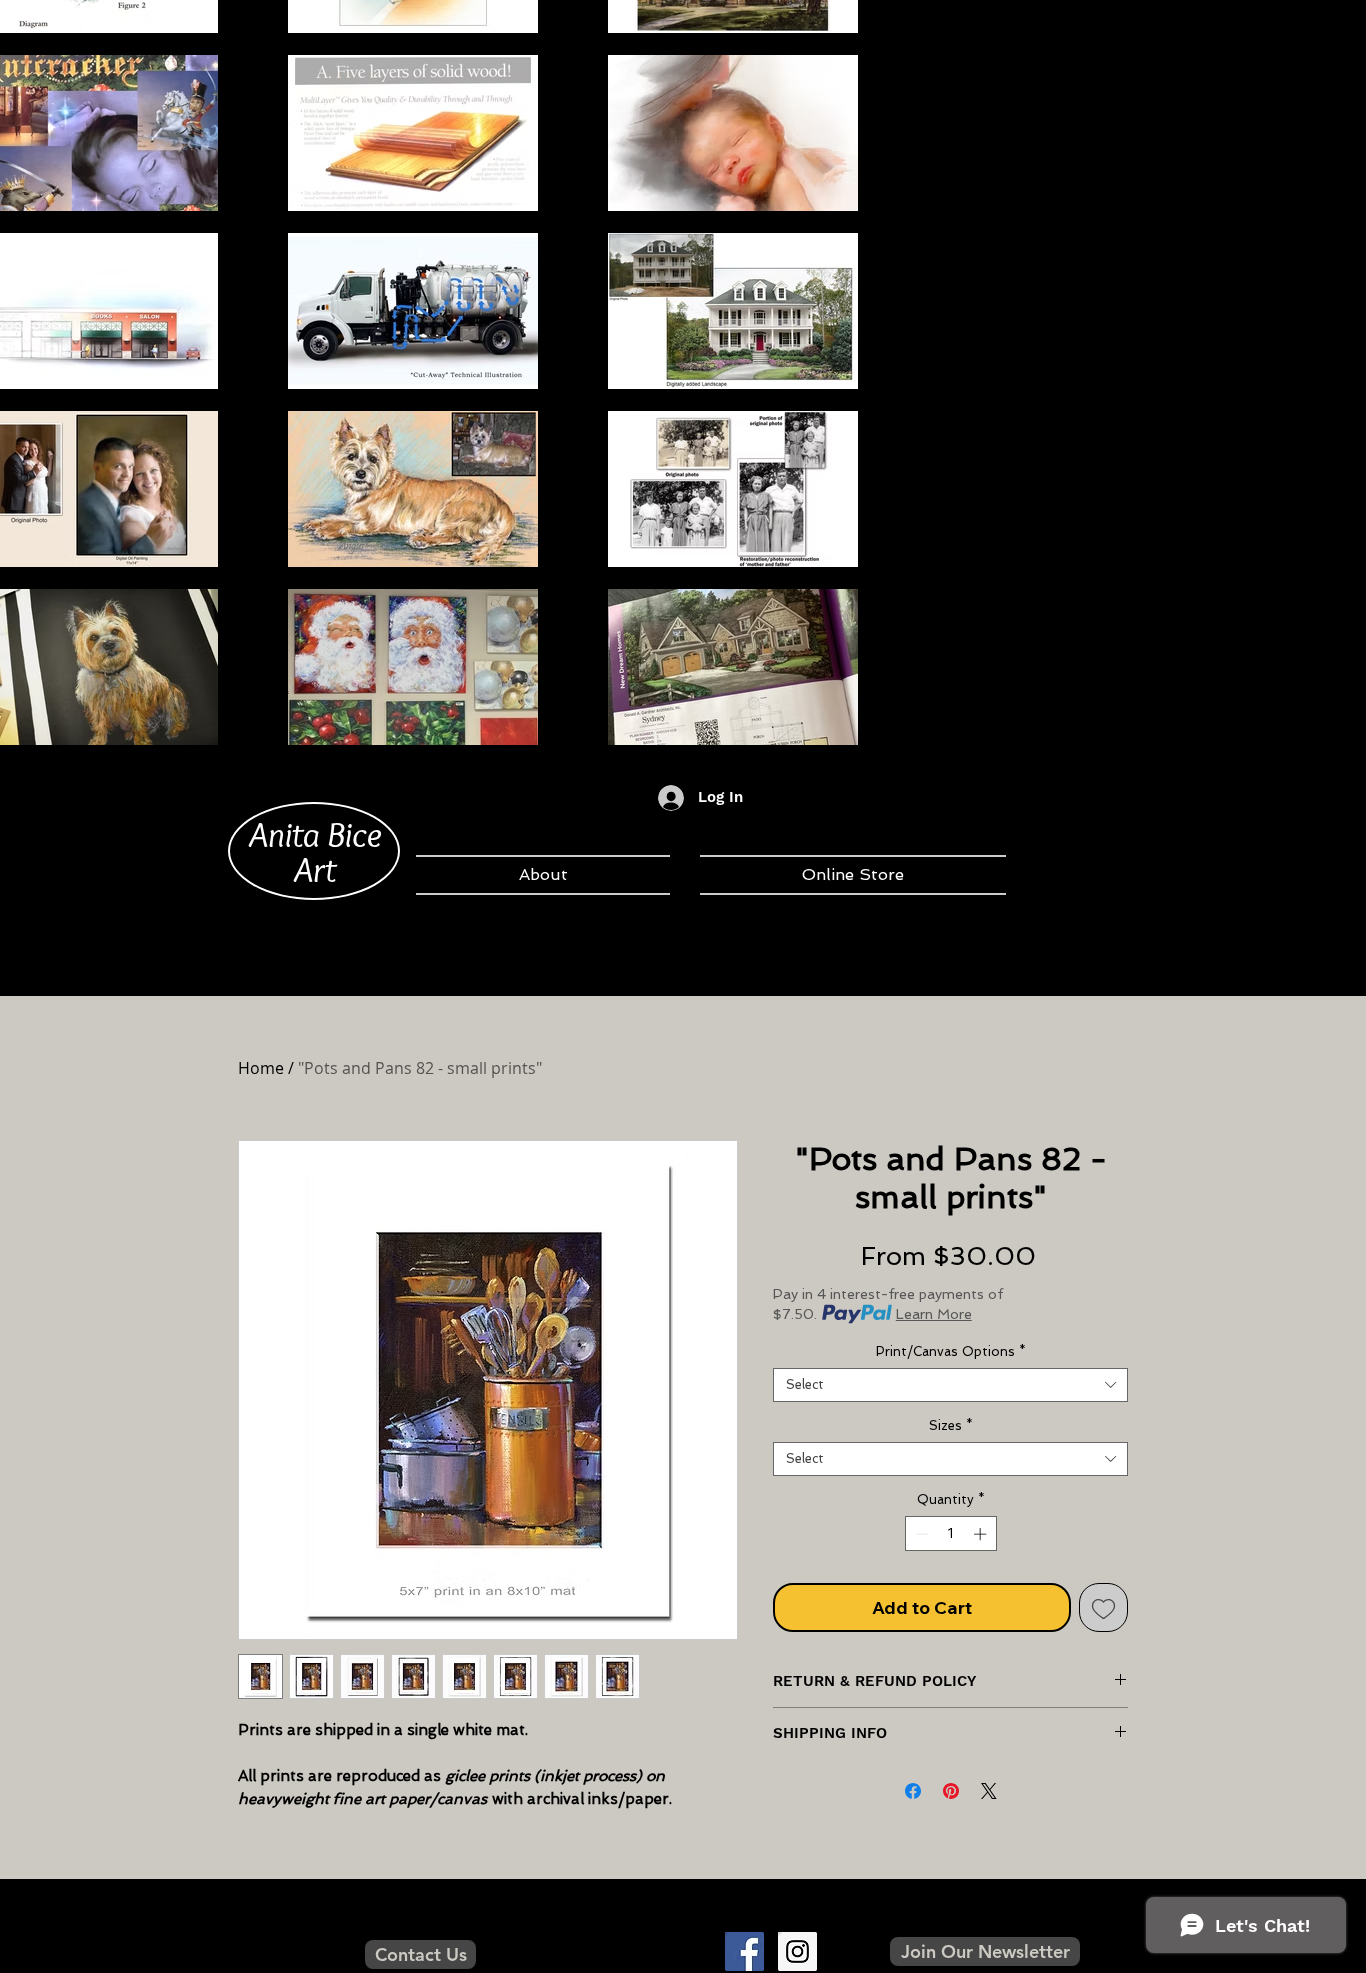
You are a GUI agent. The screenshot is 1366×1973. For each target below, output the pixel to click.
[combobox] (950, 1385)
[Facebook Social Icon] (744, 1951)
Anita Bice (315, 834)
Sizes (951, 1425)
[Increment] (982, 1534)
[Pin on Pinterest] (951, 1791)
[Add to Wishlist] (1103, 1607)
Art (315, 869)
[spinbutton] (950, 1534)
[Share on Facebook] (913, 1791)
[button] (985, 1951)
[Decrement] (920, 1534)
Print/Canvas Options (951, 1351)
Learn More (934, 1314)
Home (261, 1068)
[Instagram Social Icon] (797, 1951)
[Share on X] (989, 1791)
